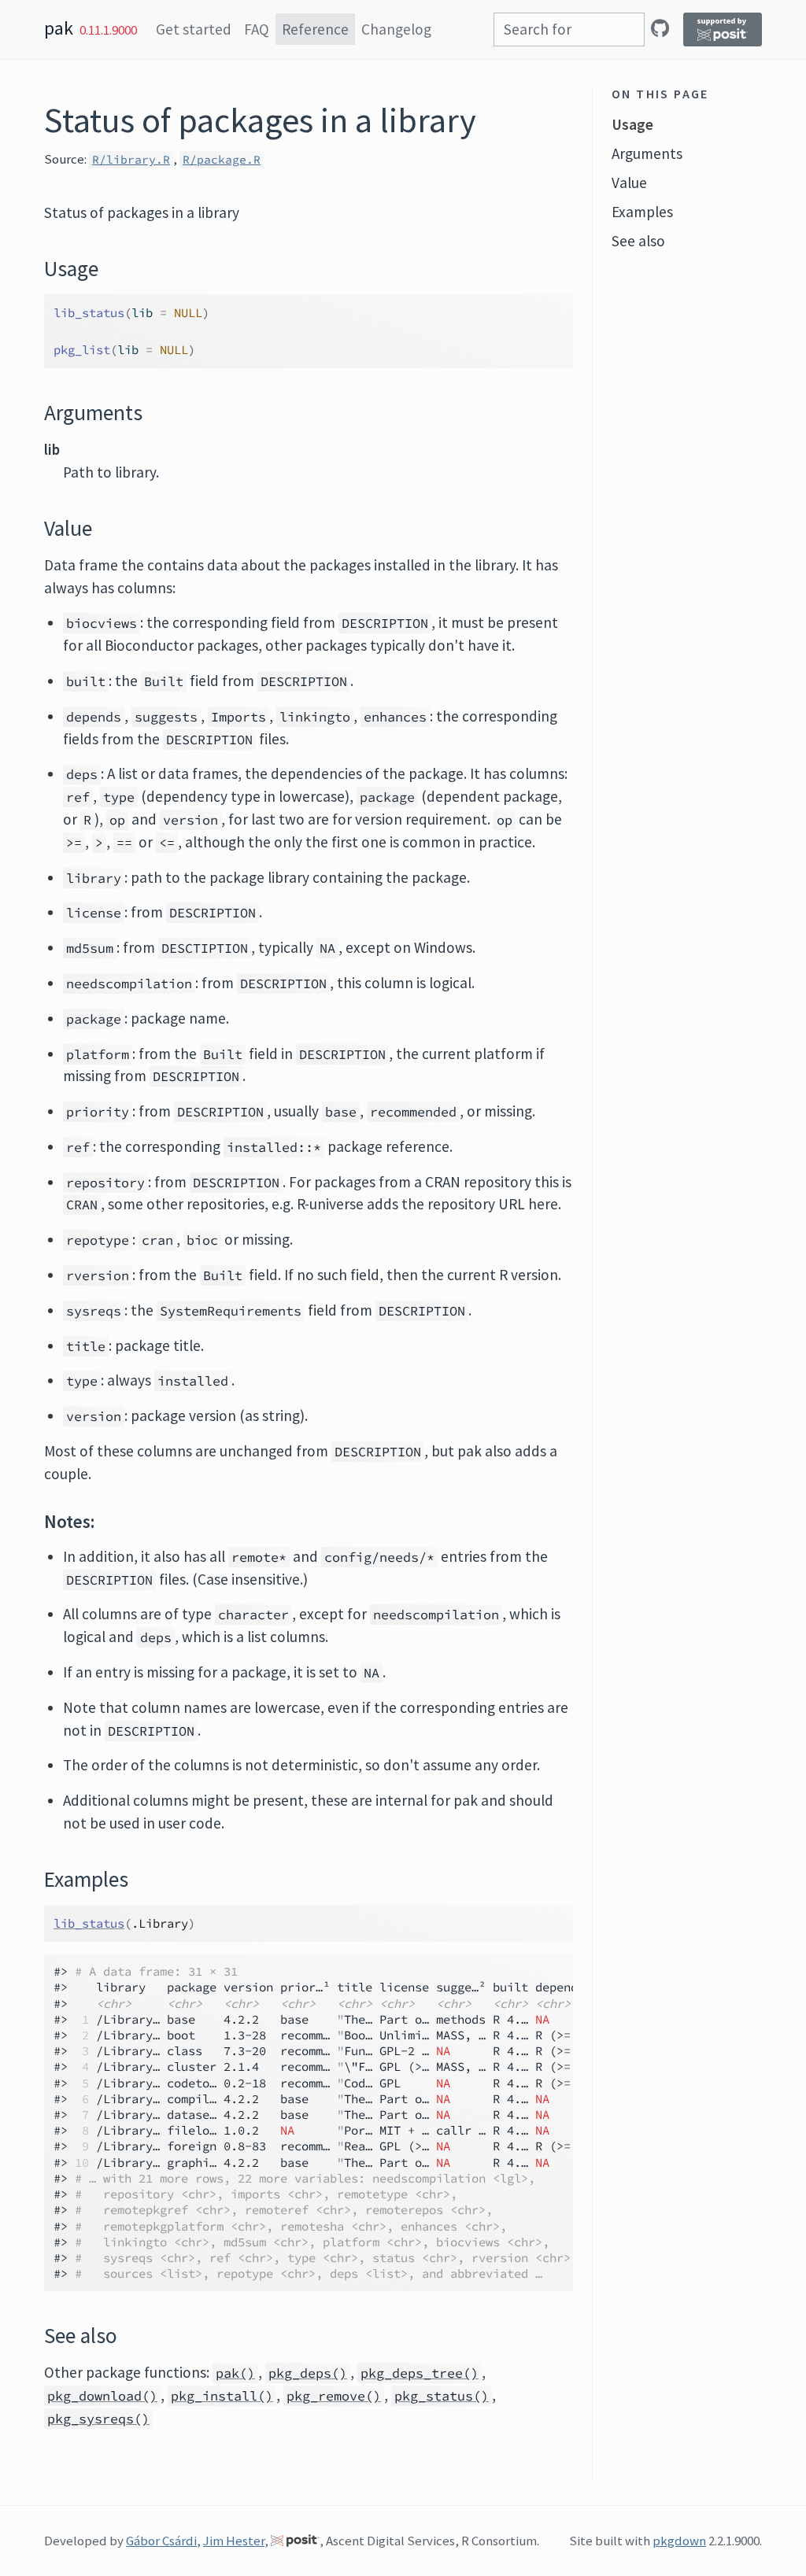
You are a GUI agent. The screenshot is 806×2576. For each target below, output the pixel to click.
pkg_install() (222, 2396)
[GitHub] (660, 28)
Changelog (396, 29)
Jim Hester (234, 2541)
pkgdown (679, 2541)
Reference (315, 29)
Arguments (647, 153)
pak (59, 28)
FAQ (257, 29)
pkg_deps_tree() (420, 2373)
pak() (235, 2373)
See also (638, 241)
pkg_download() (102, 2396)
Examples (642, 212)
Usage (632, 124)
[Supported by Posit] (723, 30)
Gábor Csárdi (161, 2541)
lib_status (89, 1923)
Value (629, 183)
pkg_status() (442, 2396)
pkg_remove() (334, 2396)
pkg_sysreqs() (98, 2419)
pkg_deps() (308, 2373)
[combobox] (569, 30)
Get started (194, 29)
